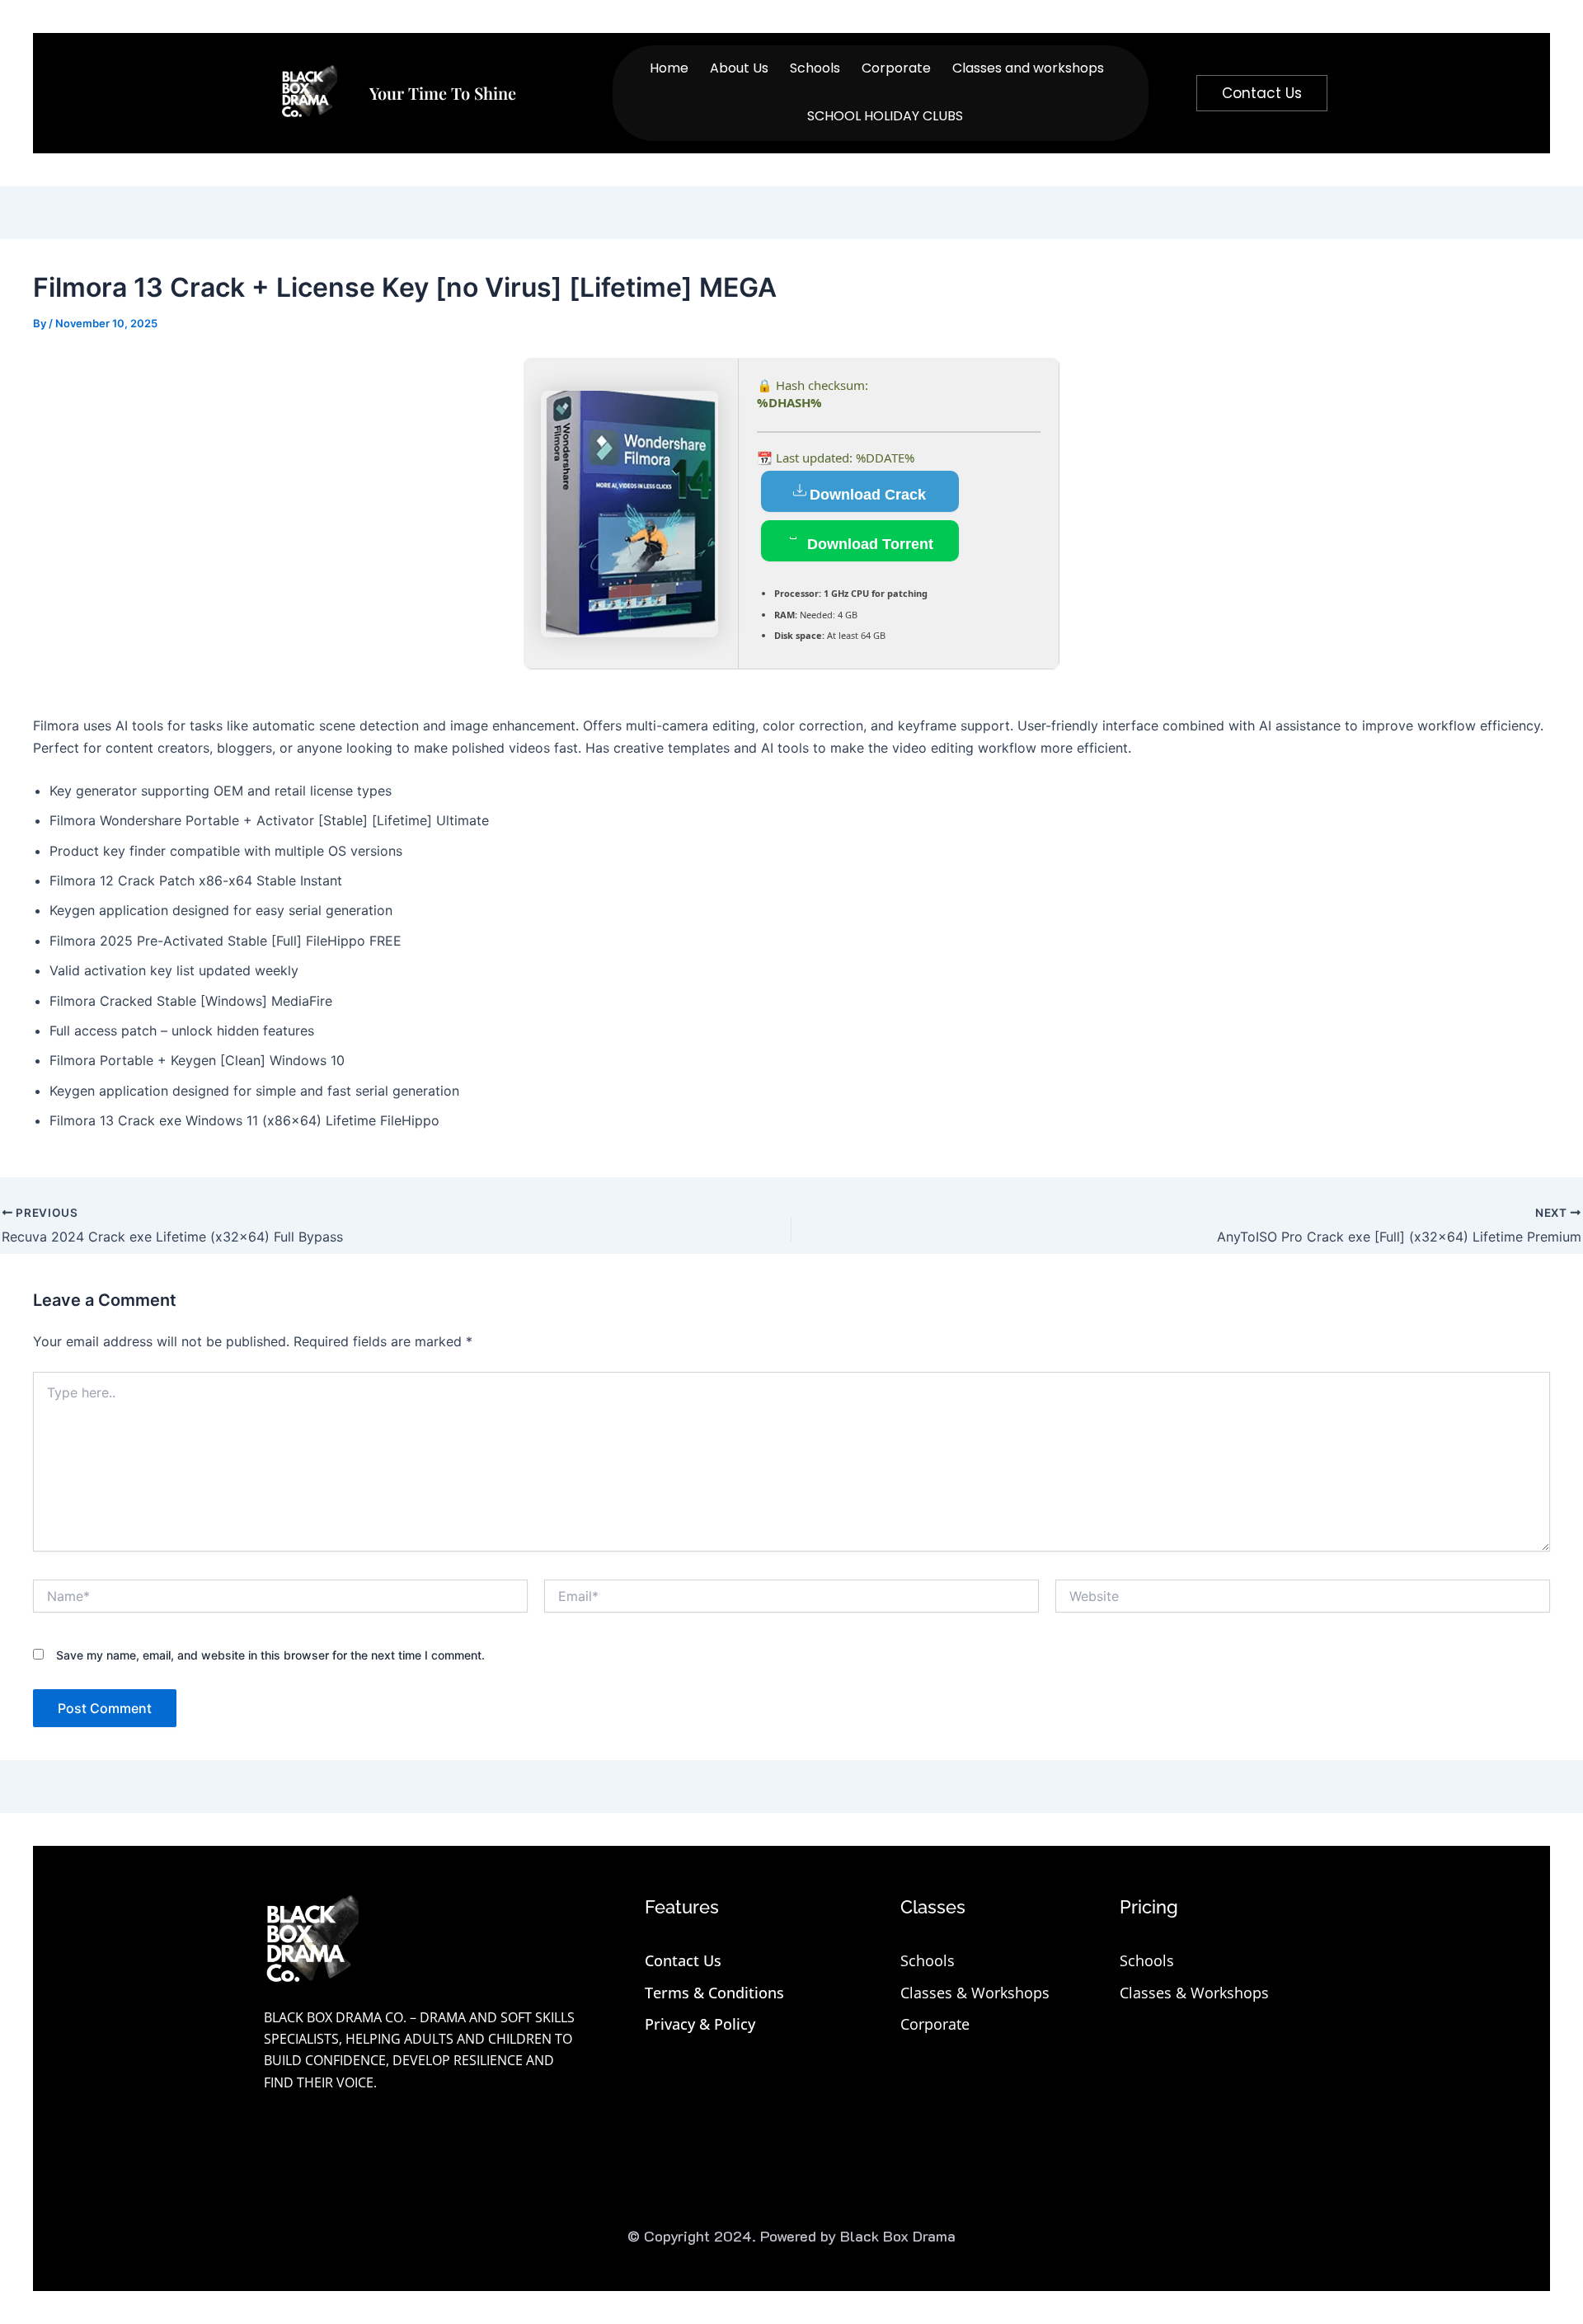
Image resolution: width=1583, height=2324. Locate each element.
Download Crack (868, 495)
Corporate (896, 68)
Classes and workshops (1028, 68)
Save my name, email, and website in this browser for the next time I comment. (270, 1655)
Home (669, 68)
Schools (815, 68)
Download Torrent (868, 544)
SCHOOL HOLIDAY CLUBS (885, 116)
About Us (739, 68)
